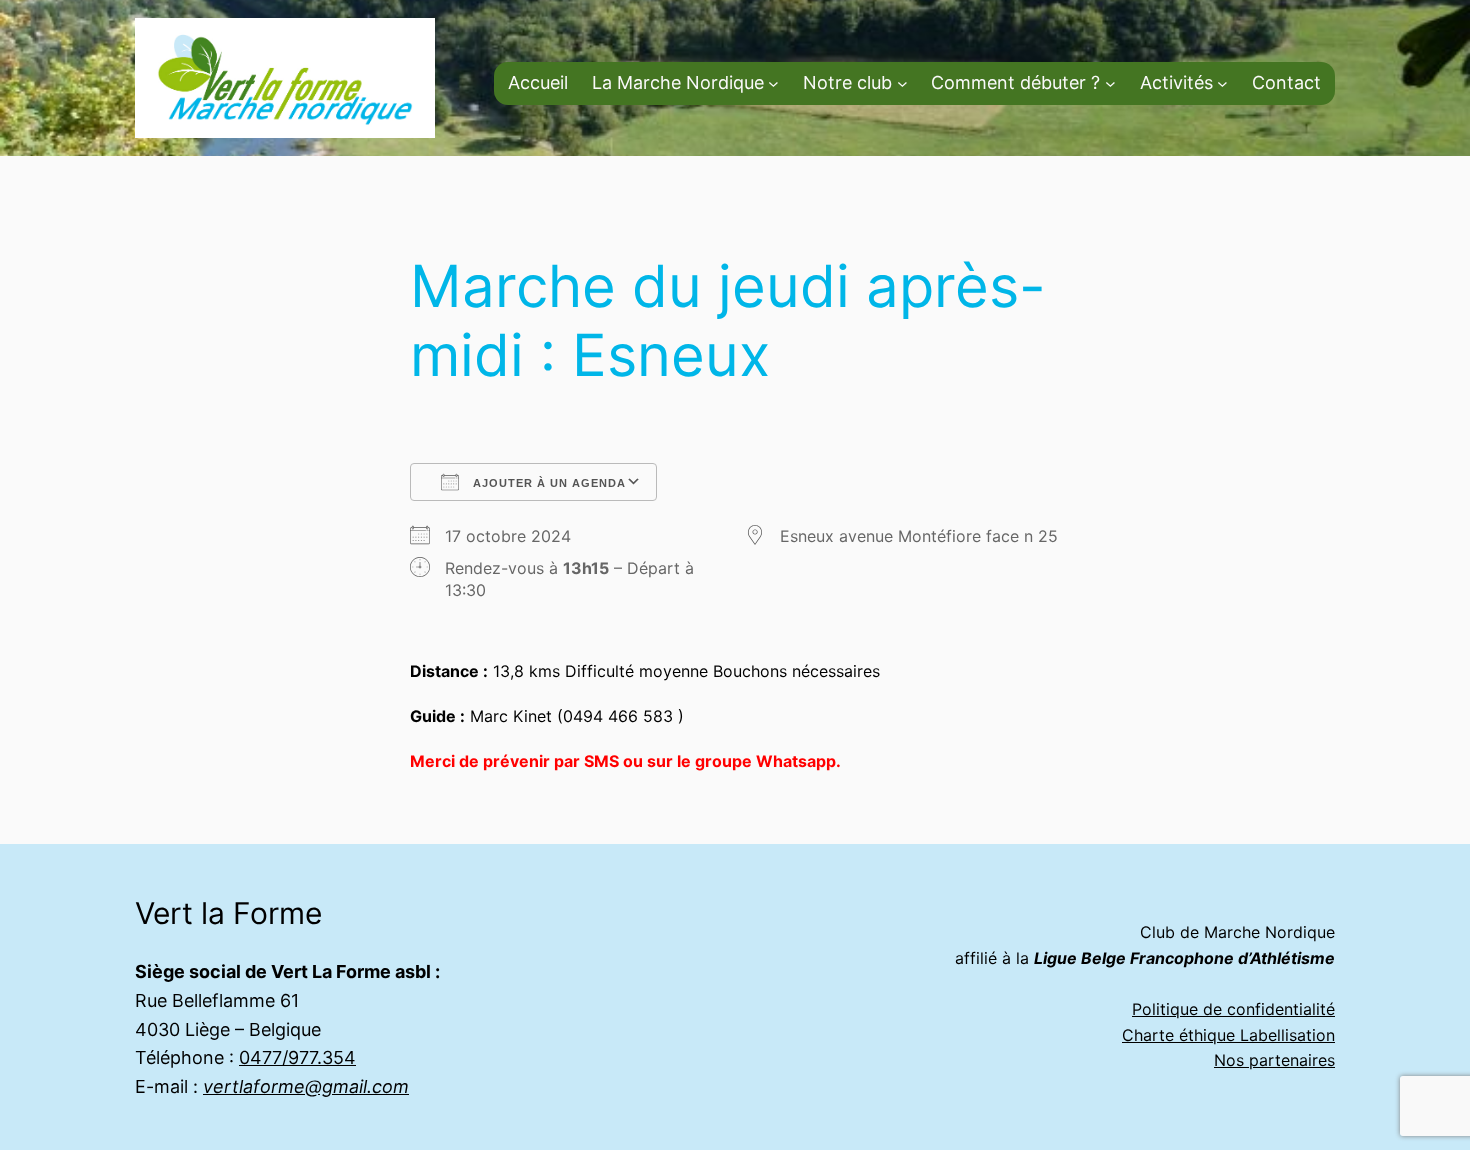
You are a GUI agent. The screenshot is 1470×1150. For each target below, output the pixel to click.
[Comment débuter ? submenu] (1110, 83)
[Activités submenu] (1222, 83)
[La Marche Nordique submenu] (773, 83)
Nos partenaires (1274, 1060)
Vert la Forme (228, 913)
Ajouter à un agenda (547, 483)
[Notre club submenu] (902, 83)
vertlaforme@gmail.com (306, 1086)
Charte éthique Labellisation (1228, 1035)
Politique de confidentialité (1233, 1009)
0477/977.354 (297, 1057)
